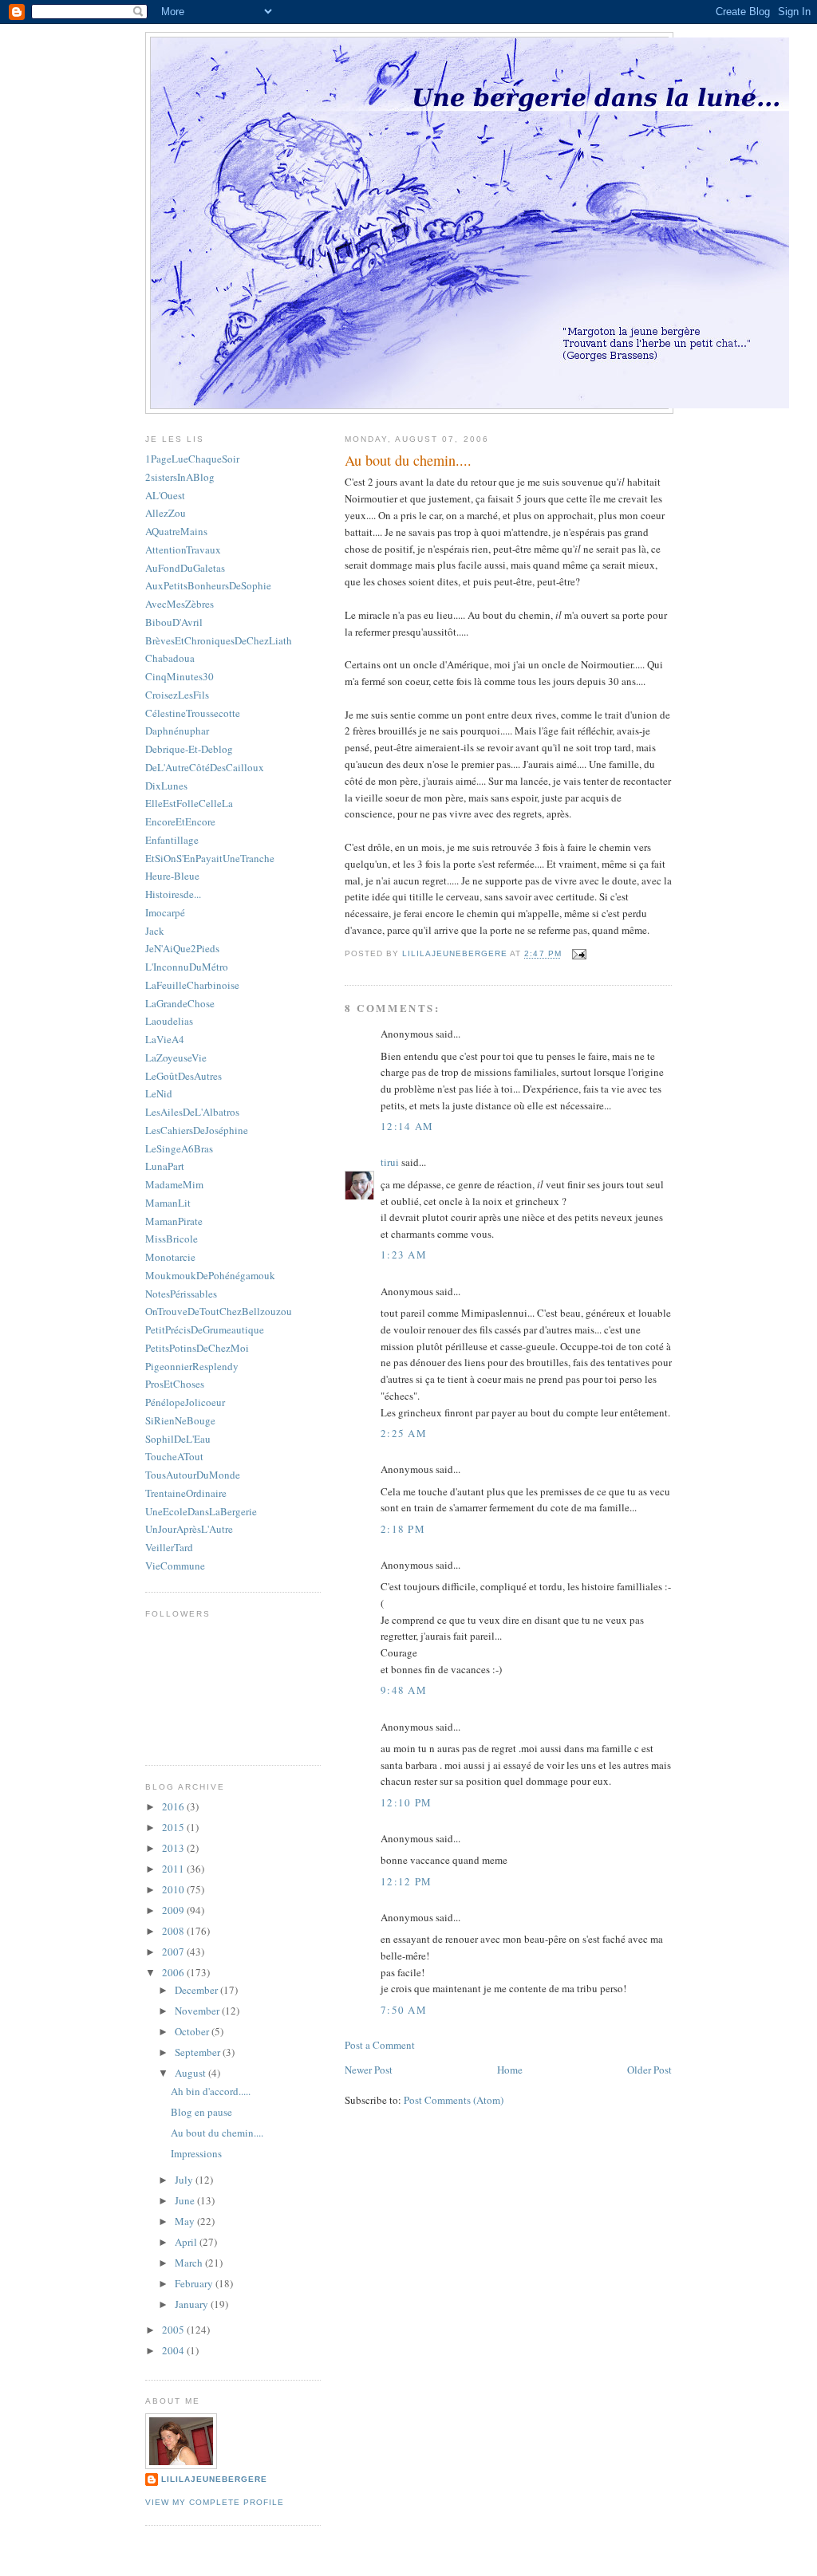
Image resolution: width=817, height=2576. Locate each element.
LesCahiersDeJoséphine (197, 1130)
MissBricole (172, 1239)
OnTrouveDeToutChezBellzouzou (219, 1311)
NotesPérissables (181, 1294)
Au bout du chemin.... (217, 2133)
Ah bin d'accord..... (211, 2091)
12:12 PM (406, 1881)
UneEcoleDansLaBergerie (201, 1511)
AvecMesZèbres (180, 604)
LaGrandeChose (180, 1003)
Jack (155, 931)
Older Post (649, 2070)
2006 (174, 1972)
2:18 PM (403, 1529)
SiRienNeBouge (180, 1420)
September (199, 2052)
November (198, 2011)
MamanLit (168, 1203)
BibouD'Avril (174, 622)
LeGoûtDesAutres (184, 1076)
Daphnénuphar (177, 731)
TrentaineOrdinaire (186, 1493)
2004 (174, 2350)
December (197, 1990)
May (186, 2221)
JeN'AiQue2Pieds (182, 948)
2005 (174, 2330)
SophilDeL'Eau (178, 1439)
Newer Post (369, 2070)
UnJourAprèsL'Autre (189, 1529)
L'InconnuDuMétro (187, 967)
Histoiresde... (173, 894)
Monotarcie (170, 1257)
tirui (390, 1162)
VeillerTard (169, 1547)
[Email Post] (579, 954)
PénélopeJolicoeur (185, 1402)
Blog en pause (201, 2112)
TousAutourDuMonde (193, 1475)
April (187, 2242)
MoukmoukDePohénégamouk (210, 1275)
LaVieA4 (165, 1039)
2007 (174, 1952)
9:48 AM (404, 1690)
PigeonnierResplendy (192, 1366)
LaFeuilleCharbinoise (192, 985)
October (193, 2031)
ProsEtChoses (175, 1384)
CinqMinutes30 (180, 676)
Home (510, 2070)
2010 (174, 1889)
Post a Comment (380, 2045)
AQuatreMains (176, 531)
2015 (174, 1827)
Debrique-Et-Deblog (189, 749)
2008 (174, 1931)
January (193, 2304)
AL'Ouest (165, 495)
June (186, 2200)
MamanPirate (174, 1221)
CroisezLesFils (177, 695)
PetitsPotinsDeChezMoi (197, 1348)
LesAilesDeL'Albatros (192, 1112)
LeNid (159, 1093)
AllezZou (166, 513)
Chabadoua (170, 658)
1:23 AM (404, 1255)
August (191, 2073)
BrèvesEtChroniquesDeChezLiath (219, 640)
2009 (174, 1910)
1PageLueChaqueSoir (192, 459)
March (190, 2263)
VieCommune (175, 1566)
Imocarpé (165, 912)
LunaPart (165, 1166)
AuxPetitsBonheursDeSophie (208, 585)
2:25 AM (404, 1433)
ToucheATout (174, 1456)
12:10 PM (406, 1802)
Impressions (196, 2153)
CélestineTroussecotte (193, 713)
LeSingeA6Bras (179, 1148)
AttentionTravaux (183, 549)
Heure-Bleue (172, 876)
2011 (174, 1869)
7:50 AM (404, 2010)
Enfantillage (172, 840)
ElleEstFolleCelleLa (189, 803)
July (185, 2180)
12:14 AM (407, 1126)
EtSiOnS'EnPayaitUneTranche (210, 858)
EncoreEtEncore (180, 821)
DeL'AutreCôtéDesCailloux (205, 767)
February (195, 2283)
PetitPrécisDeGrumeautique (205, 1329)
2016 (174, 1806)
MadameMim (174, 1184)
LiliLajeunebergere (214, 2479)
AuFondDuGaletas (185, 568)
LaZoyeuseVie (176, 1058)
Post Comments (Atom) (454, 2100)
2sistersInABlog (180, 477)
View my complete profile (215, 2502)
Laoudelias (169, 1021)
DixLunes (166, 786)
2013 (174, 1848)
